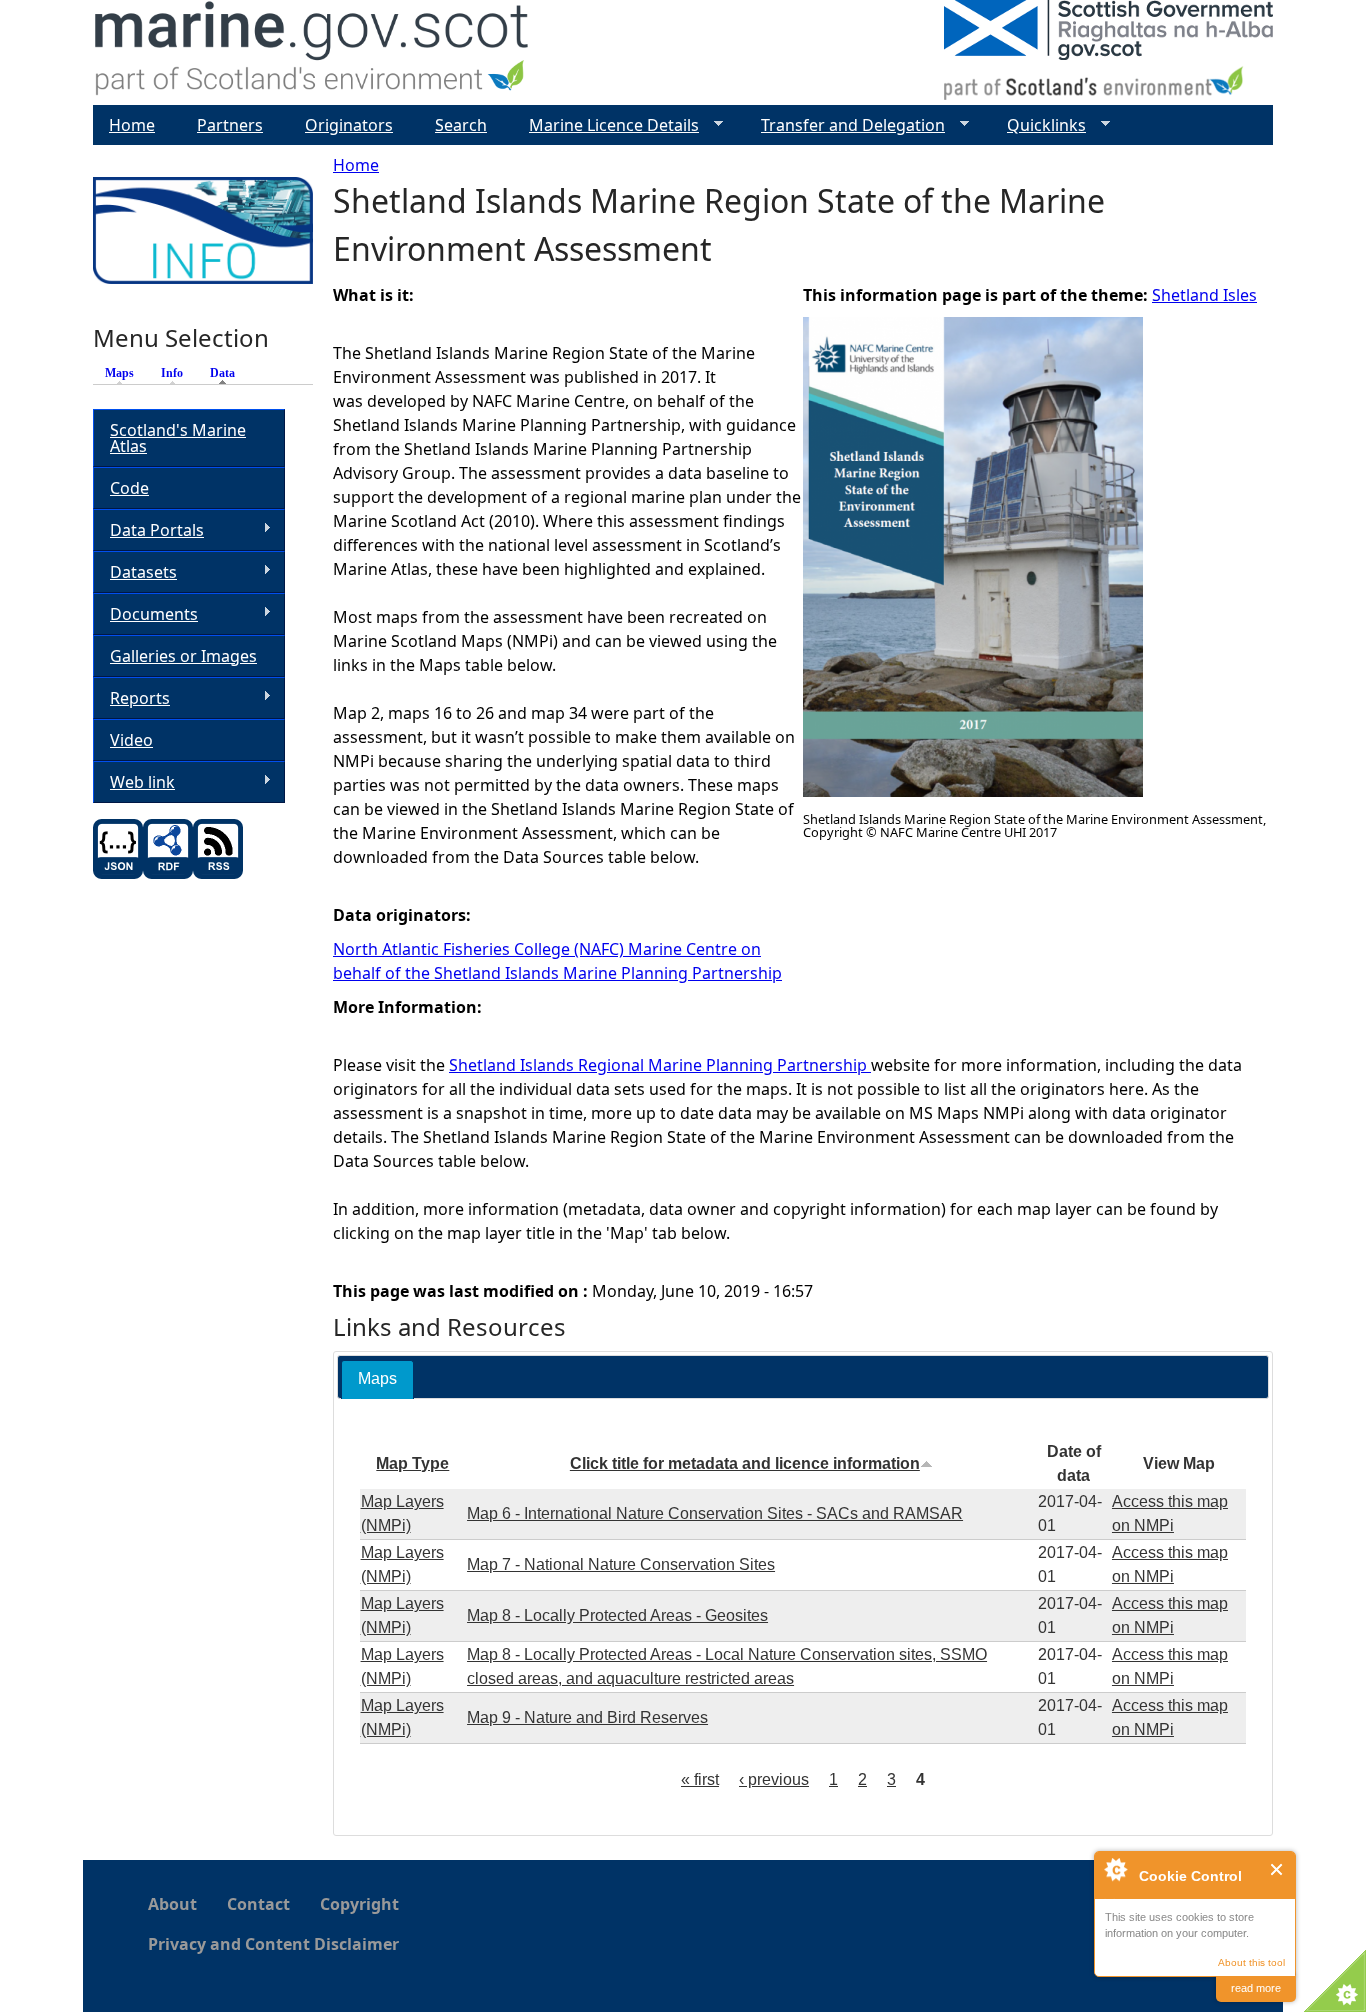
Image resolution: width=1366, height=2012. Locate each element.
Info (172, 373)
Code (129, 488)
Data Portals (148, 530)
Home (356, 165)
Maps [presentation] (377, 1378)
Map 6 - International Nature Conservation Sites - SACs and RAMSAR (715, 1513)
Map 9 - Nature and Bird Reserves (587, 1717)
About (172, 1904)
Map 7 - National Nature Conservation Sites (621, 1564)
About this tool (1251, 1962)
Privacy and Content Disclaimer (273, 1944)
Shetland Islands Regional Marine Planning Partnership (660, 1065)
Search (461, 125)
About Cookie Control (1115, 1869)
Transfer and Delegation (845, 125)
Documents (145, 614)
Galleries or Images (183, 656)
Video (131, 740)
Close (1277, 1869)
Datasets (135, 572)
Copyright (359, 1904)
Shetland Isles (1204, 295)
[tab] (377, 1379)
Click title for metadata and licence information (745, 1463)
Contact (258, 1904)
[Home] (312, 52)
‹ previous (774, 1779)
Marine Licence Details (606, 125)
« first (700, 1779)
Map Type (412, 1463)
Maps (119, 373)
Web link (134, 782)
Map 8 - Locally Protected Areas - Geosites (617, 1615)
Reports (131, 698)
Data (227, 373)
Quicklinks (1038, 125)
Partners (230, 125)
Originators (349, 125)
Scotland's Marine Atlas (178, 438)
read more (1256, 1988)
